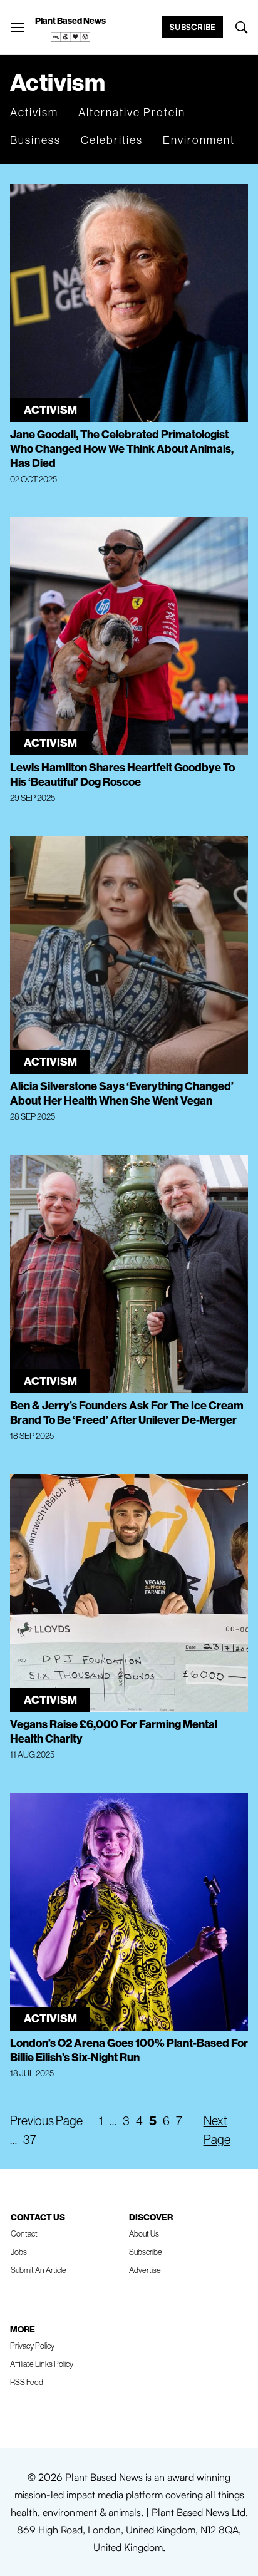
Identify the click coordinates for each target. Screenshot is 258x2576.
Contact (24, 2233)
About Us (144, 2233)
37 (30, 2139)
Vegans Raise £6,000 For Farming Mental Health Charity (114, 1731)
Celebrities (112, 140)
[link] (71, 37)
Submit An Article (39, 2270)
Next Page (217, 2130)
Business (35, 140)
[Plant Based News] (18, 28)
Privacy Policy (32, 2346)
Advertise (145, 2270)
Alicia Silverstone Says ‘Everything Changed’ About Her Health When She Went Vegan (122, 1093)
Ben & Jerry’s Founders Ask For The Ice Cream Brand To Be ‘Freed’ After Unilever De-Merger (127, 1413)
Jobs (19, 2252)
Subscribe (193, 27)
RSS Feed (27, 2382)
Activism (34, 112)
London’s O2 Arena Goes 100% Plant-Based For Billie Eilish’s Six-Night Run (129, 2050)
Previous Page (46, 2120)
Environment (199, 140)
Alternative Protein (132, 112)
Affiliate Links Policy (42, 2364)
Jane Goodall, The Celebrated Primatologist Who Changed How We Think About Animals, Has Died (122, 449)
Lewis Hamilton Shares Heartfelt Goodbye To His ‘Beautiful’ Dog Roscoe (122, 775)
